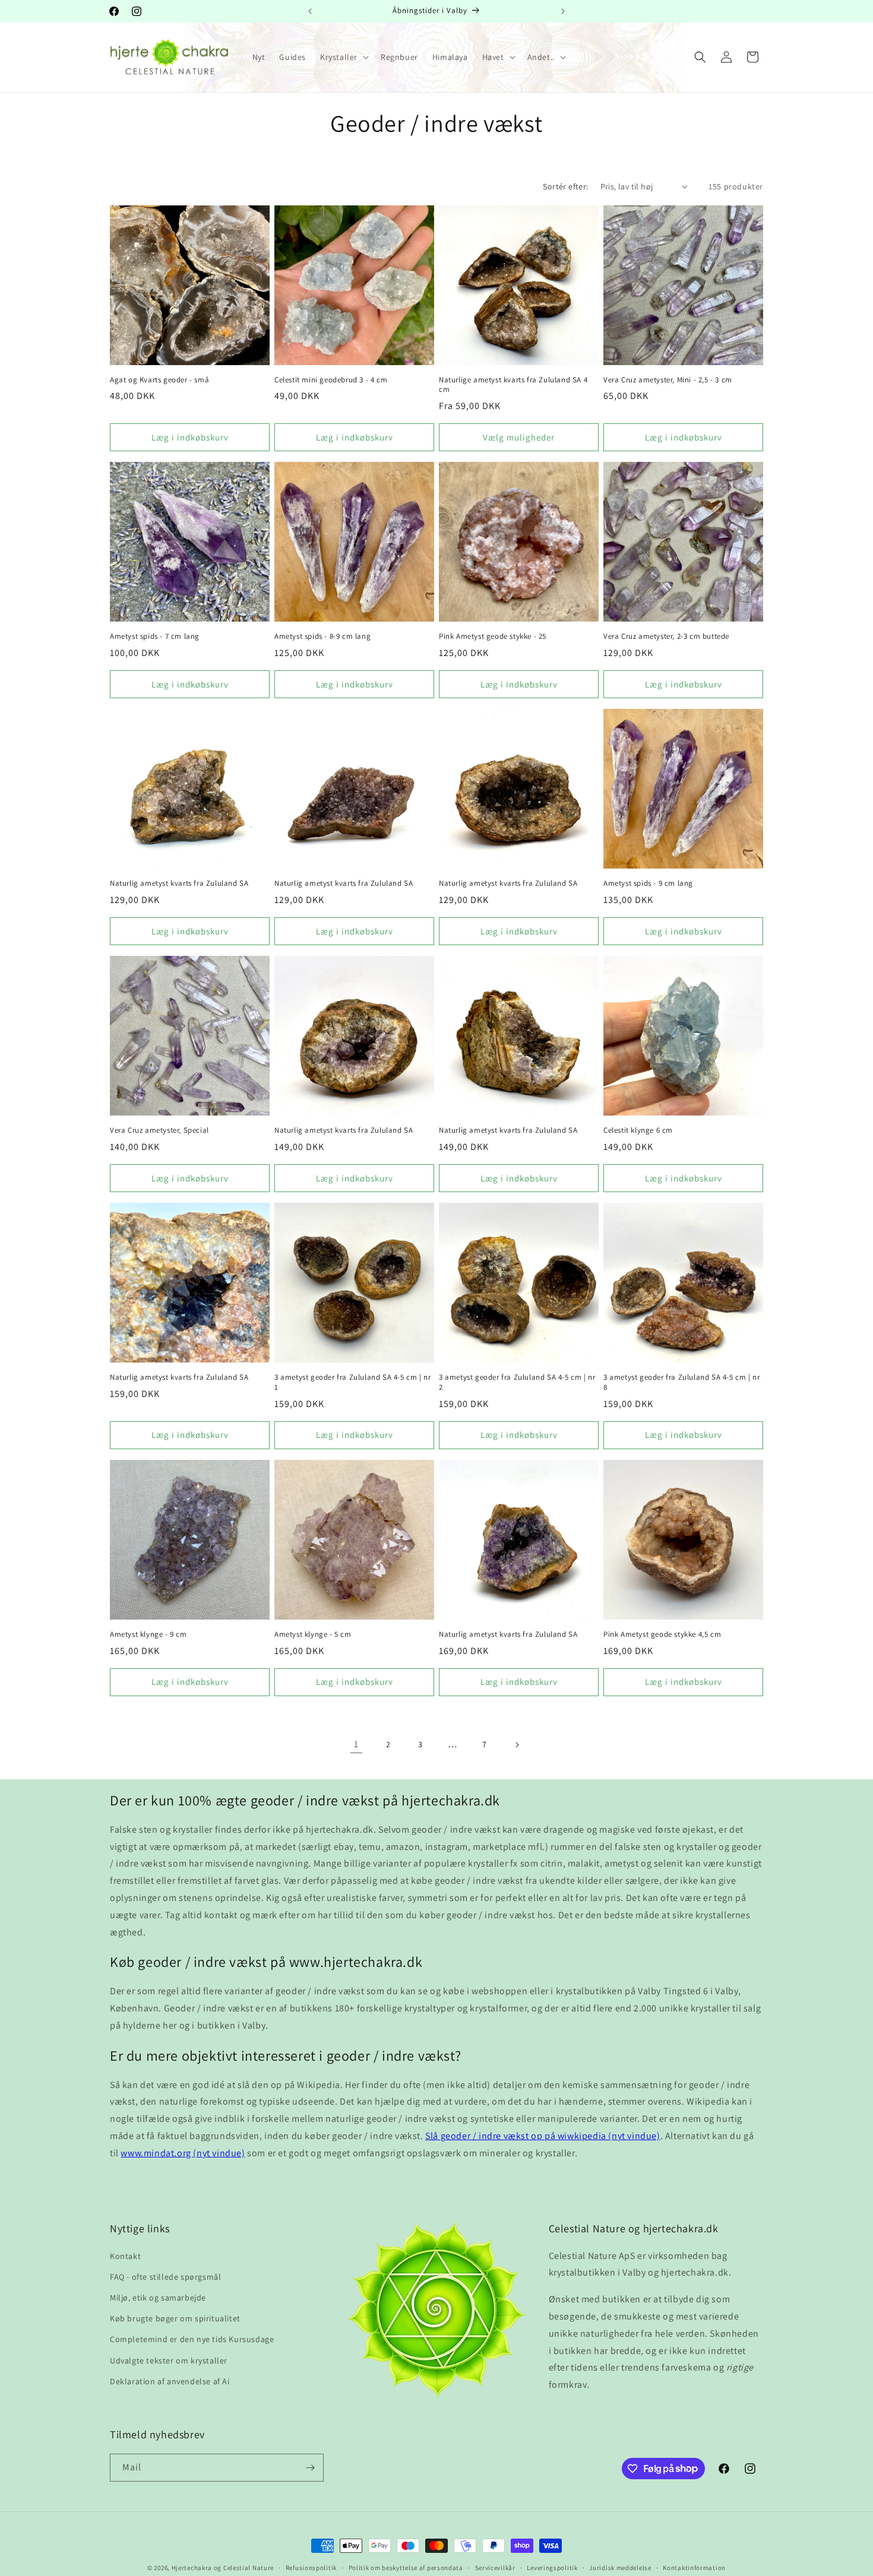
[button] (343, 57)
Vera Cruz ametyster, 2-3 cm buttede (666, 636)
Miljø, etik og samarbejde (158, 2298)
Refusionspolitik (311, 2567)
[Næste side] (517, 1745)
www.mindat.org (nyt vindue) (183, 2153)
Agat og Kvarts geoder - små (159, 380)
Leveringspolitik (552, 2567)
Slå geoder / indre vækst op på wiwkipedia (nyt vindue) (543, 2136)
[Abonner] (310, 2468)
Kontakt (125, 2256)
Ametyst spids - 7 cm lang (155, 636)
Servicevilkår (495, 2567)
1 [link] (356, 1744)
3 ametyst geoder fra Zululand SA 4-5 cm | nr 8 (681, 1382)
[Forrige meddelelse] (310, 11)
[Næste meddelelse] (563, 11)
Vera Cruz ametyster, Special (159, 1130)
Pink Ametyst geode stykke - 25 (493, 636)
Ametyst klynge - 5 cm (313, 1634)
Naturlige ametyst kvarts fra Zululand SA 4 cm (513, 385)
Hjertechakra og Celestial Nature (223, 2568)
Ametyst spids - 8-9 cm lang (322, 636)
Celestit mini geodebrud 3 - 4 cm (331, 380)
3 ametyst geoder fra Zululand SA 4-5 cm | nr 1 (352, 1382)
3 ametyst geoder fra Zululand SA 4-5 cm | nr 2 (517, 1382)
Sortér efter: (565, 186)
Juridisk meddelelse (620, 2567)
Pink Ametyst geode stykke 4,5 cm (662, 1634)
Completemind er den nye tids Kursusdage (192, 2339)
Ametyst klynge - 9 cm (148, 1634)
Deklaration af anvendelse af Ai (170, 2381)
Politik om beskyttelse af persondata (406, 2567)
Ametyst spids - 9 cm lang (648, 883)
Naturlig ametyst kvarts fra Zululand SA (179, 883)
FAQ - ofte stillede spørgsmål (165, 2277)
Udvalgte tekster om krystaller (169, 2360)
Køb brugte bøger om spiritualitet (175, 2318)
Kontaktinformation (694, 2567)
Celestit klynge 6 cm (638, 1130)
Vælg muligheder (519, 437)
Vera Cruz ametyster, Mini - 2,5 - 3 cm (668, 380)
